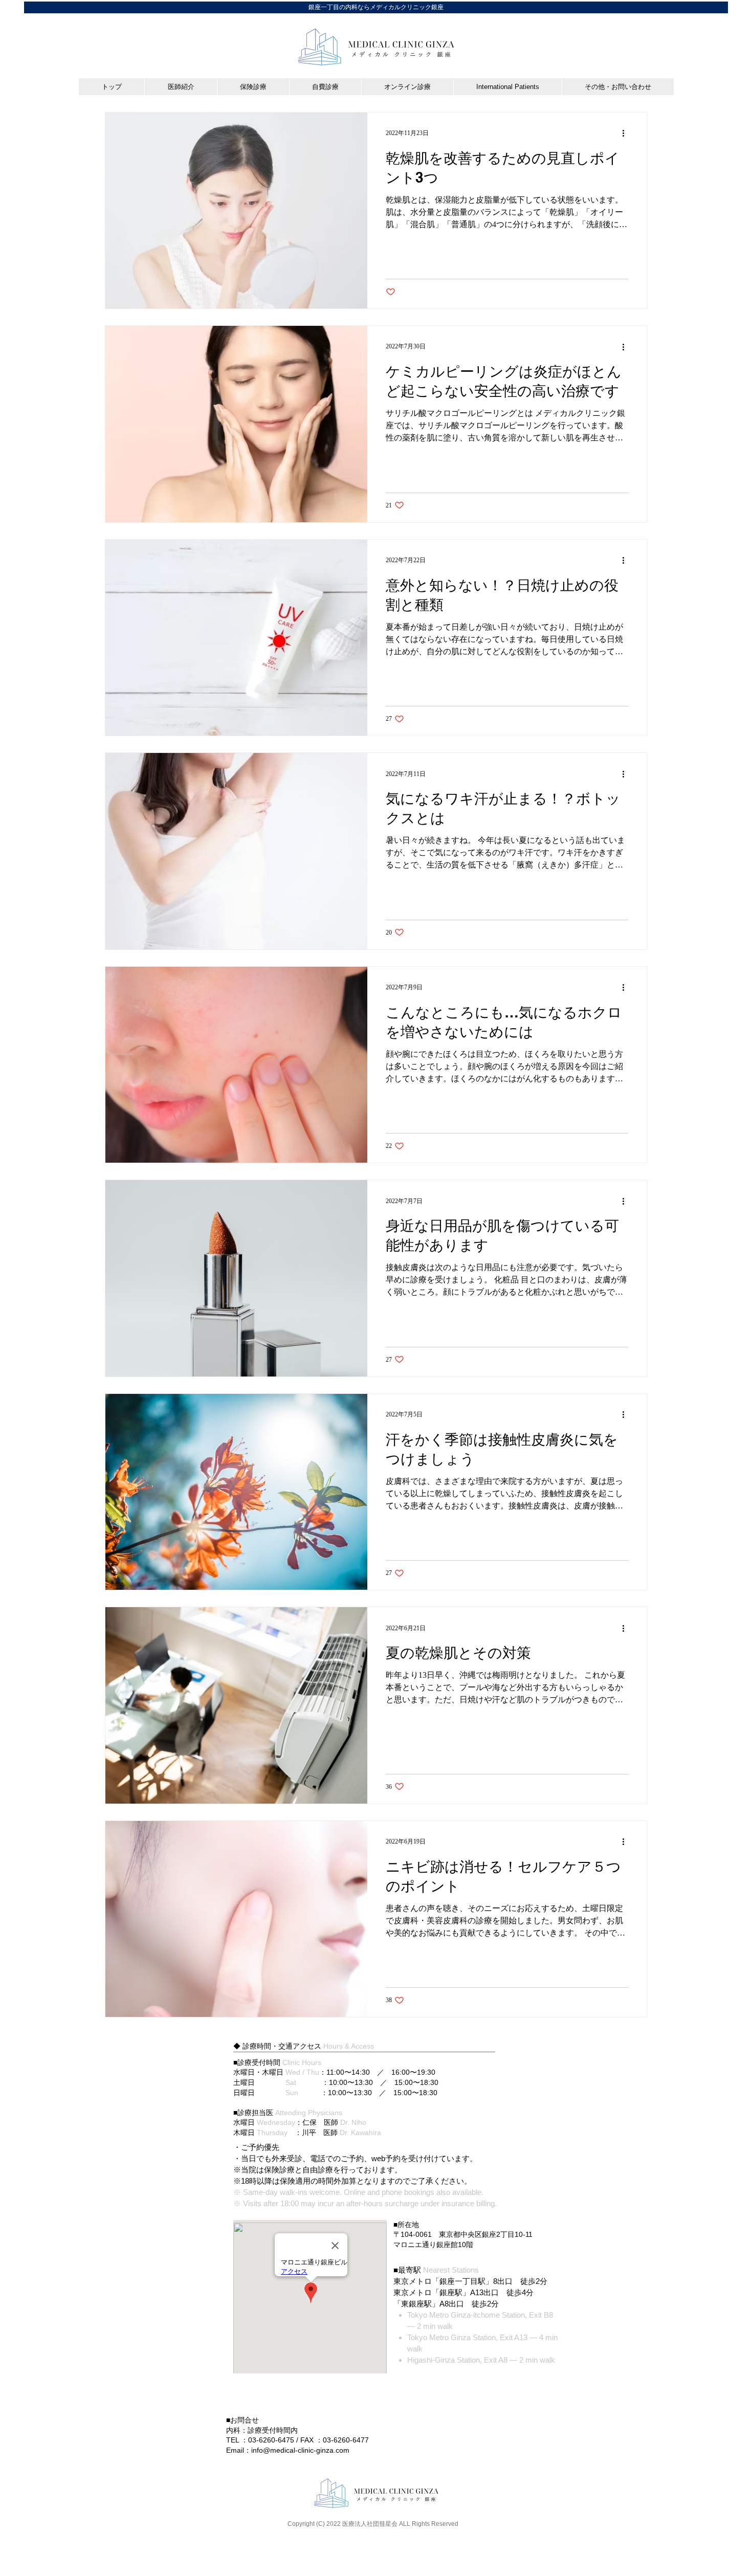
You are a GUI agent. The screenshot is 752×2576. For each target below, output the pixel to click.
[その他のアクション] (627, 134)
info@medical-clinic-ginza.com (300, 2450)
